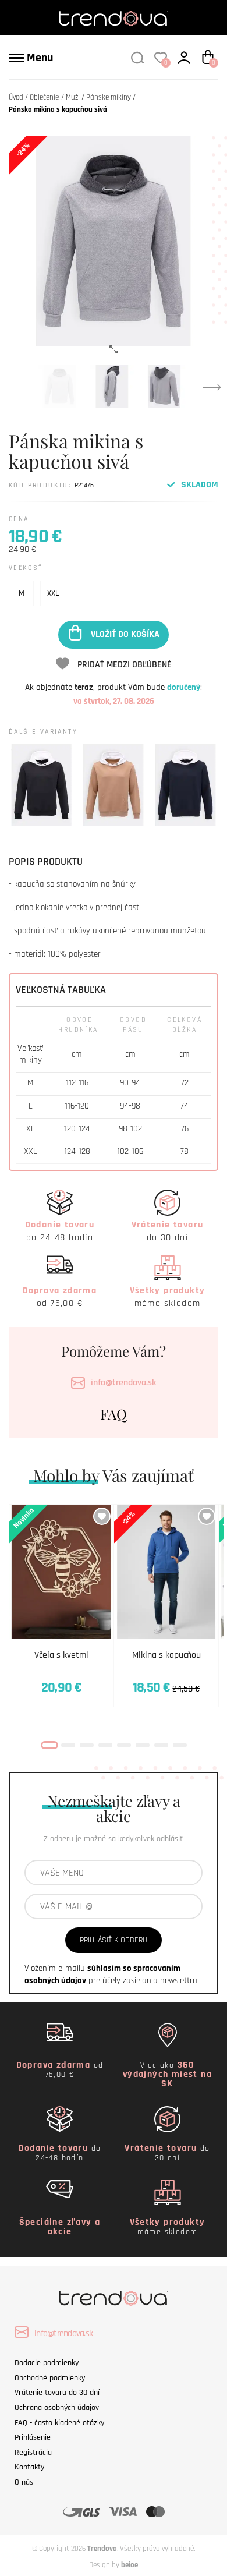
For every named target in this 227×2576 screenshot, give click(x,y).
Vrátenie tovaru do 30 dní (57, 2393)
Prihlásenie (33, 2437)
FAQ (114, 1414)
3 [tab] (87, 1745)
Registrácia (33, 2453)
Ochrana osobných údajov (57, 2408)
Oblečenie (44, 97)
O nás (24, 2482)
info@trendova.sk (123, 1383)
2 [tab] (68, 1745)
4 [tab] (105, 1745)
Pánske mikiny (109, 97)
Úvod (16, 97)
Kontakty (29, 2467)
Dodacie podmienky (47, 2363)
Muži (73, 97)
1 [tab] (49, 1745)
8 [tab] (180, 1745)
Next (212, 387)
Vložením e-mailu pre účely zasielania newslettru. (112, 1975)
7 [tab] (161, 1745)
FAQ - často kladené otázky (59, 2423)
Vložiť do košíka (125, 634)
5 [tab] (124, 1745)
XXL (53, 593)
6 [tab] (143, 1745)
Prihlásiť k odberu (114, 1940)
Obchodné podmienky (50, 2378)
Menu (39, 58)
